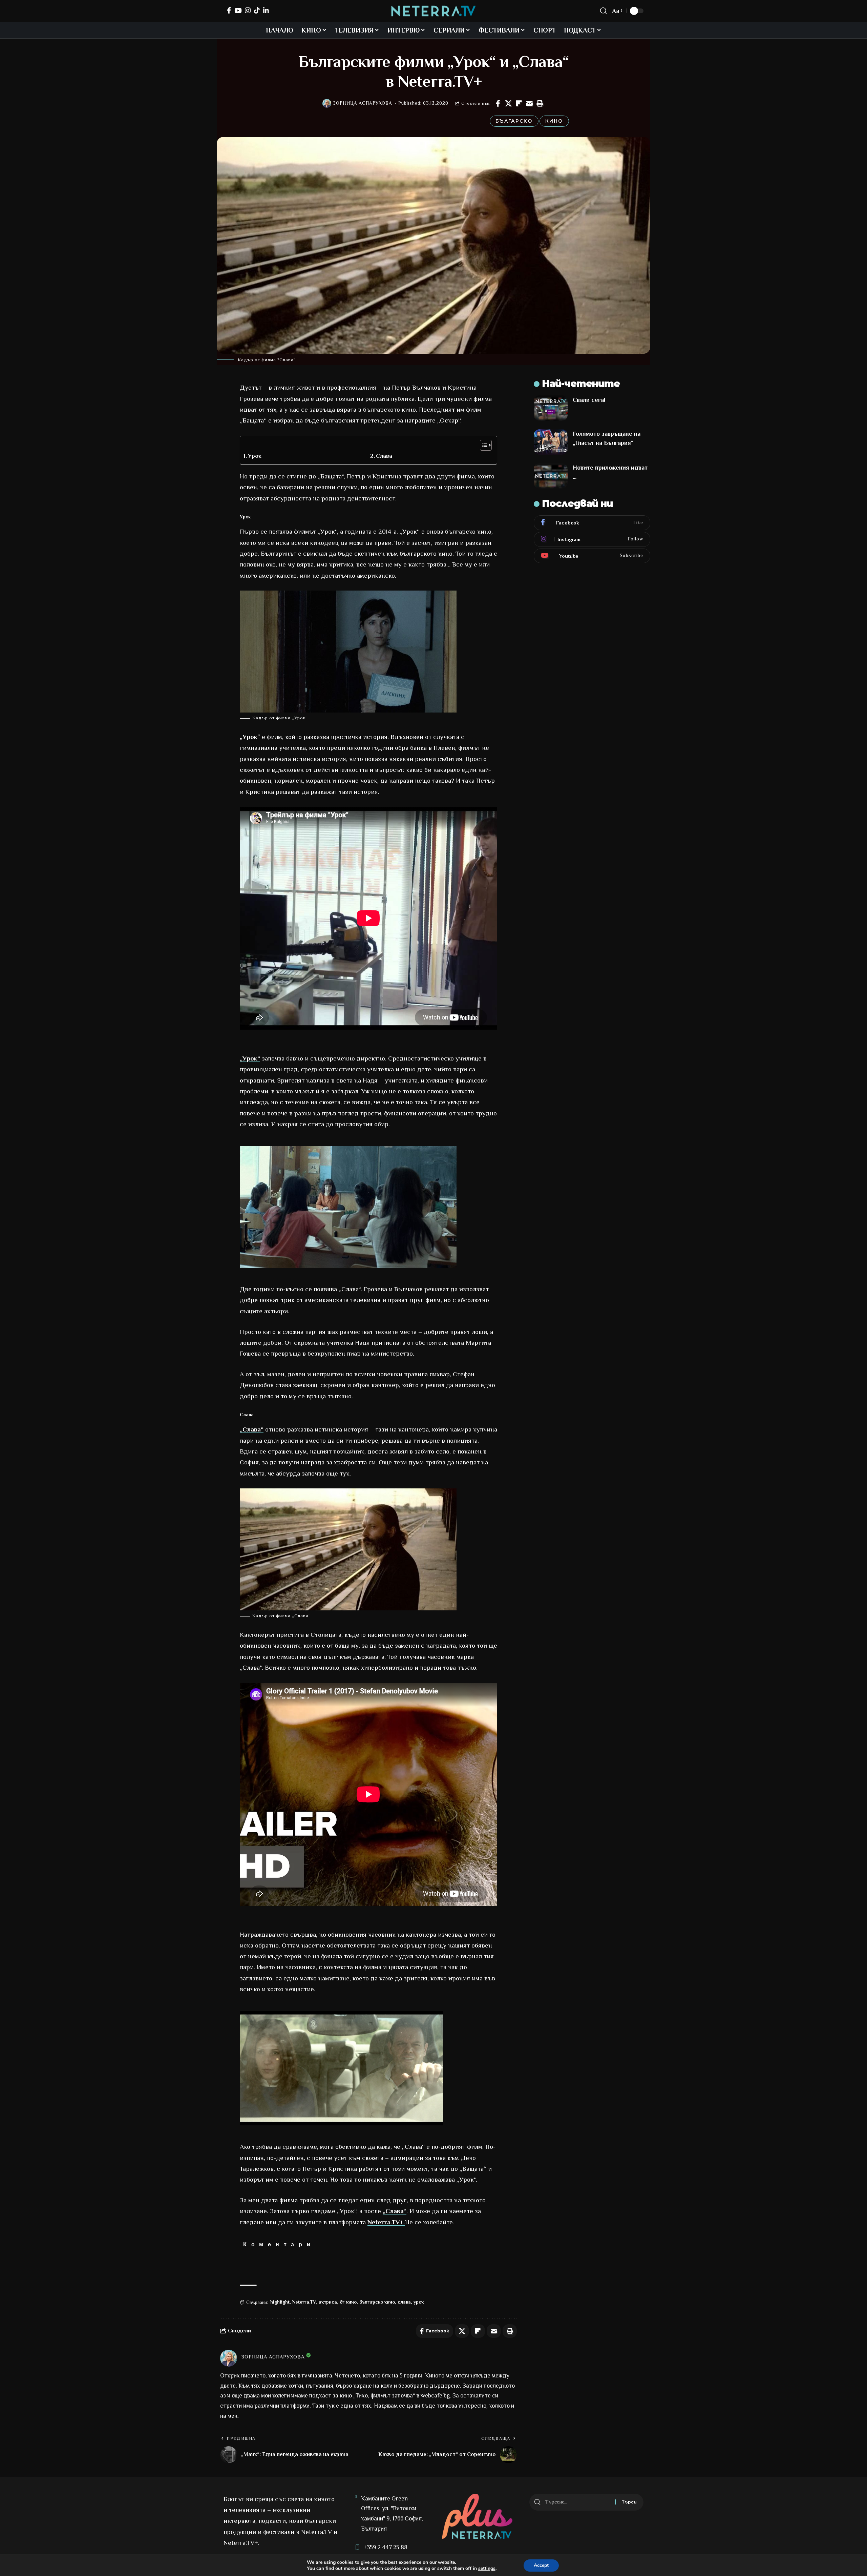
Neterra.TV (304, 2302)
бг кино (348, 2302)
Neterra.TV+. (386, 2222)
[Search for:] (578, 2502)
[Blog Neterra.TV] (433, 11)
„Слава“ (252, 1429)
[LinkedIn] (266, 10)
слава (404, 2302)
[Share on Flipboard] (519, 103)
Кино (554, 121)
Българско (514, 121)
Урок (255, 456)
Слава (384, 456)
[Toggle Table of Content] (482, 445)
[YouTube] (238, 10)
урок (419, 2302)
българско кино (377, 2302)
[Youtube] (592, 556)
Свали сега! (589, 400)
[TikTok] (257, 10)
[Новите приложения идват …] (551, 476)
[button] (540, 103)
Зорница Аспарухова (363, 103)
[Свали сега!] (551, 408)
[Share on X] (508, 103)
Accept (541, 2565)
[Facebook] (229, 10)
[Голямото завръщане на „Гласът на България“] (551, 442)
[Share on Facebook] (498, 103)
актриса (328, 2302)
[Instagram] (248, 10)
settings (487, 2569)
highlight (280, 2302)
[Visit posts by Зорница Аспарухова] (327, 103)
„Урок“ (250, 737)
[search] (604, 11)
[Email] (529, 103)
